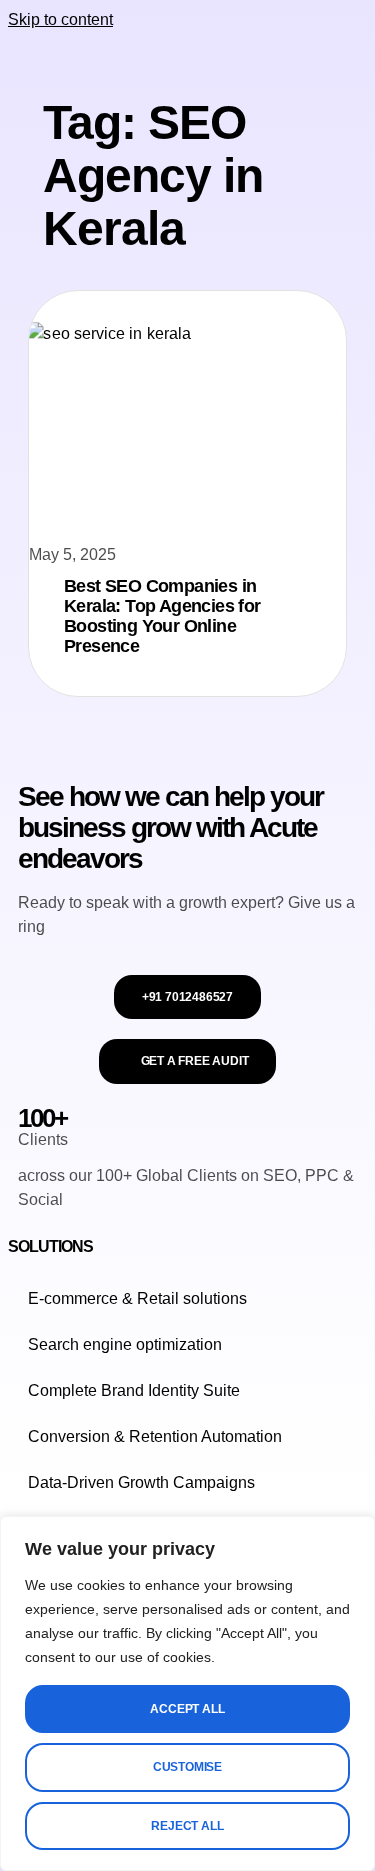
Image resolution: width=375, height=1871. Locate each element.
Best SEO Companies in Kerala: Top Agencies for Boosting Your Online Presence (162, 615)
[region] (187, 1693)
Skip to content (60, 19)
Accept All (187, 1709)
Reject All (187, 1826)
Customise (187, 1767)
